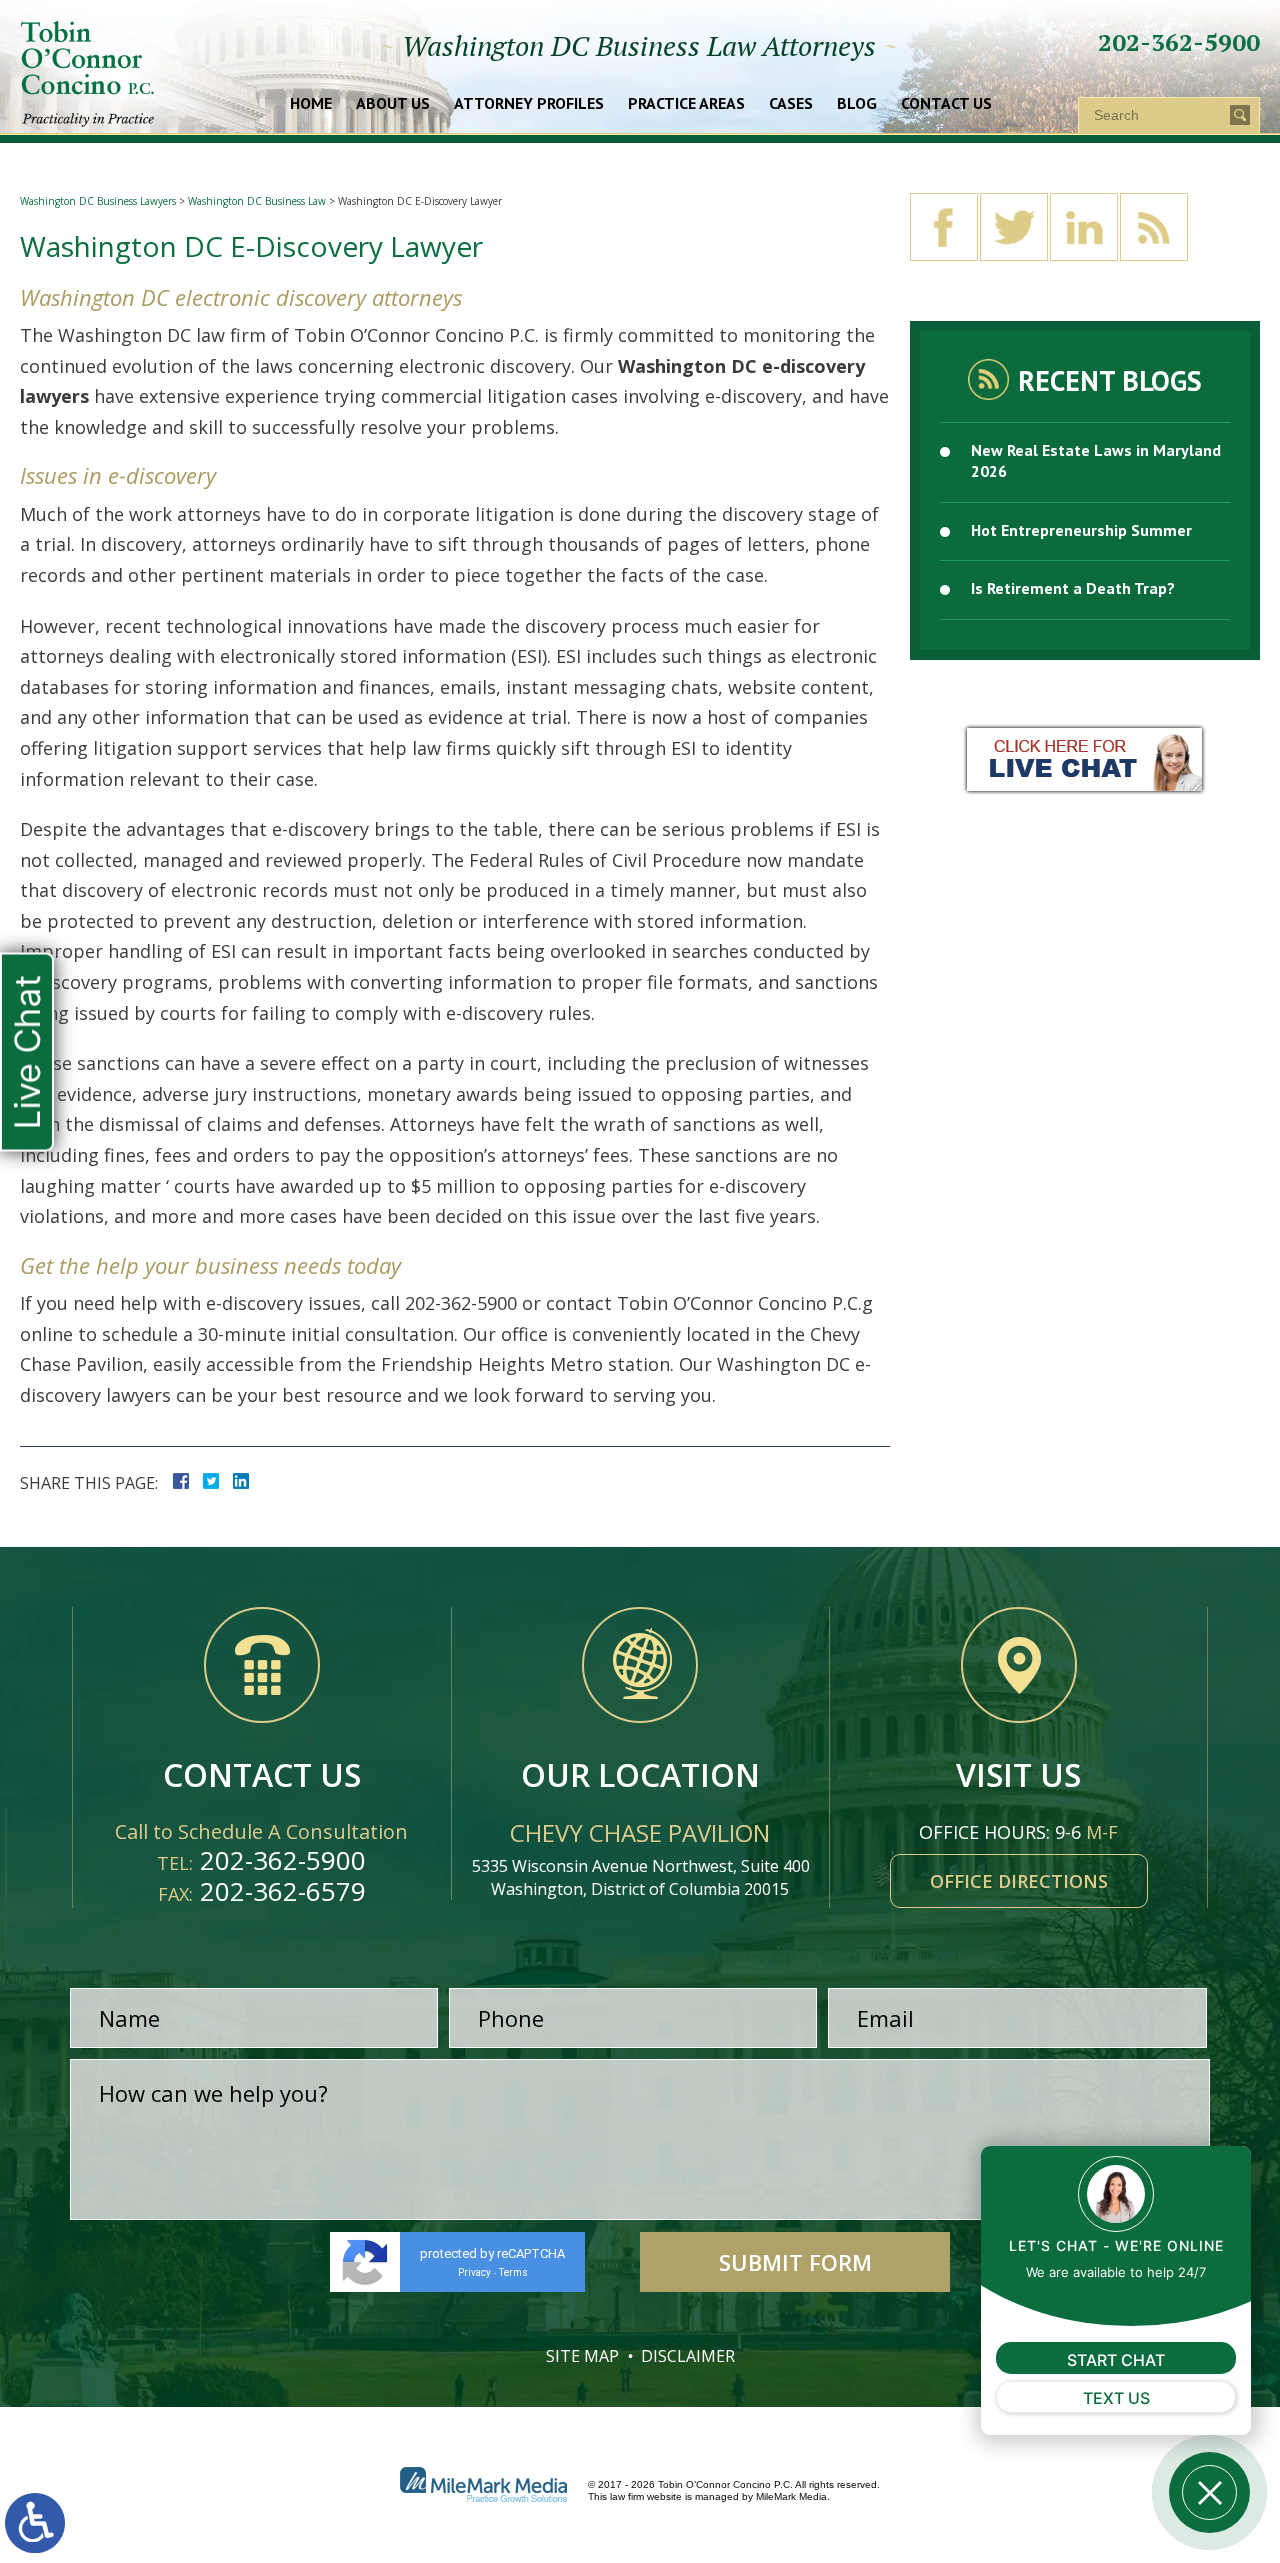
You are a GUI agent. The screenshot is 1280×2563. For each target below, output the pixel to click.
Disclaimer (688, 2356)
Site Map (582, 2356)
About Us (393, 104)
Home (311, 104)
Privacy (474, 2272)
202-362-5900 (1179, 42)
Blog (857, 104)
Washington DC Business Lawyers (98, 201)
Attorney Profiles (529, 104)
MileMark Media (791, 2496)
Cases (791, 104)
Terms (513, 2272)
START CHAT (1116, 2360)
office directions (1019, 1881)
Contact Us (946, 104)
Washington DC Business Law (257, 201)
